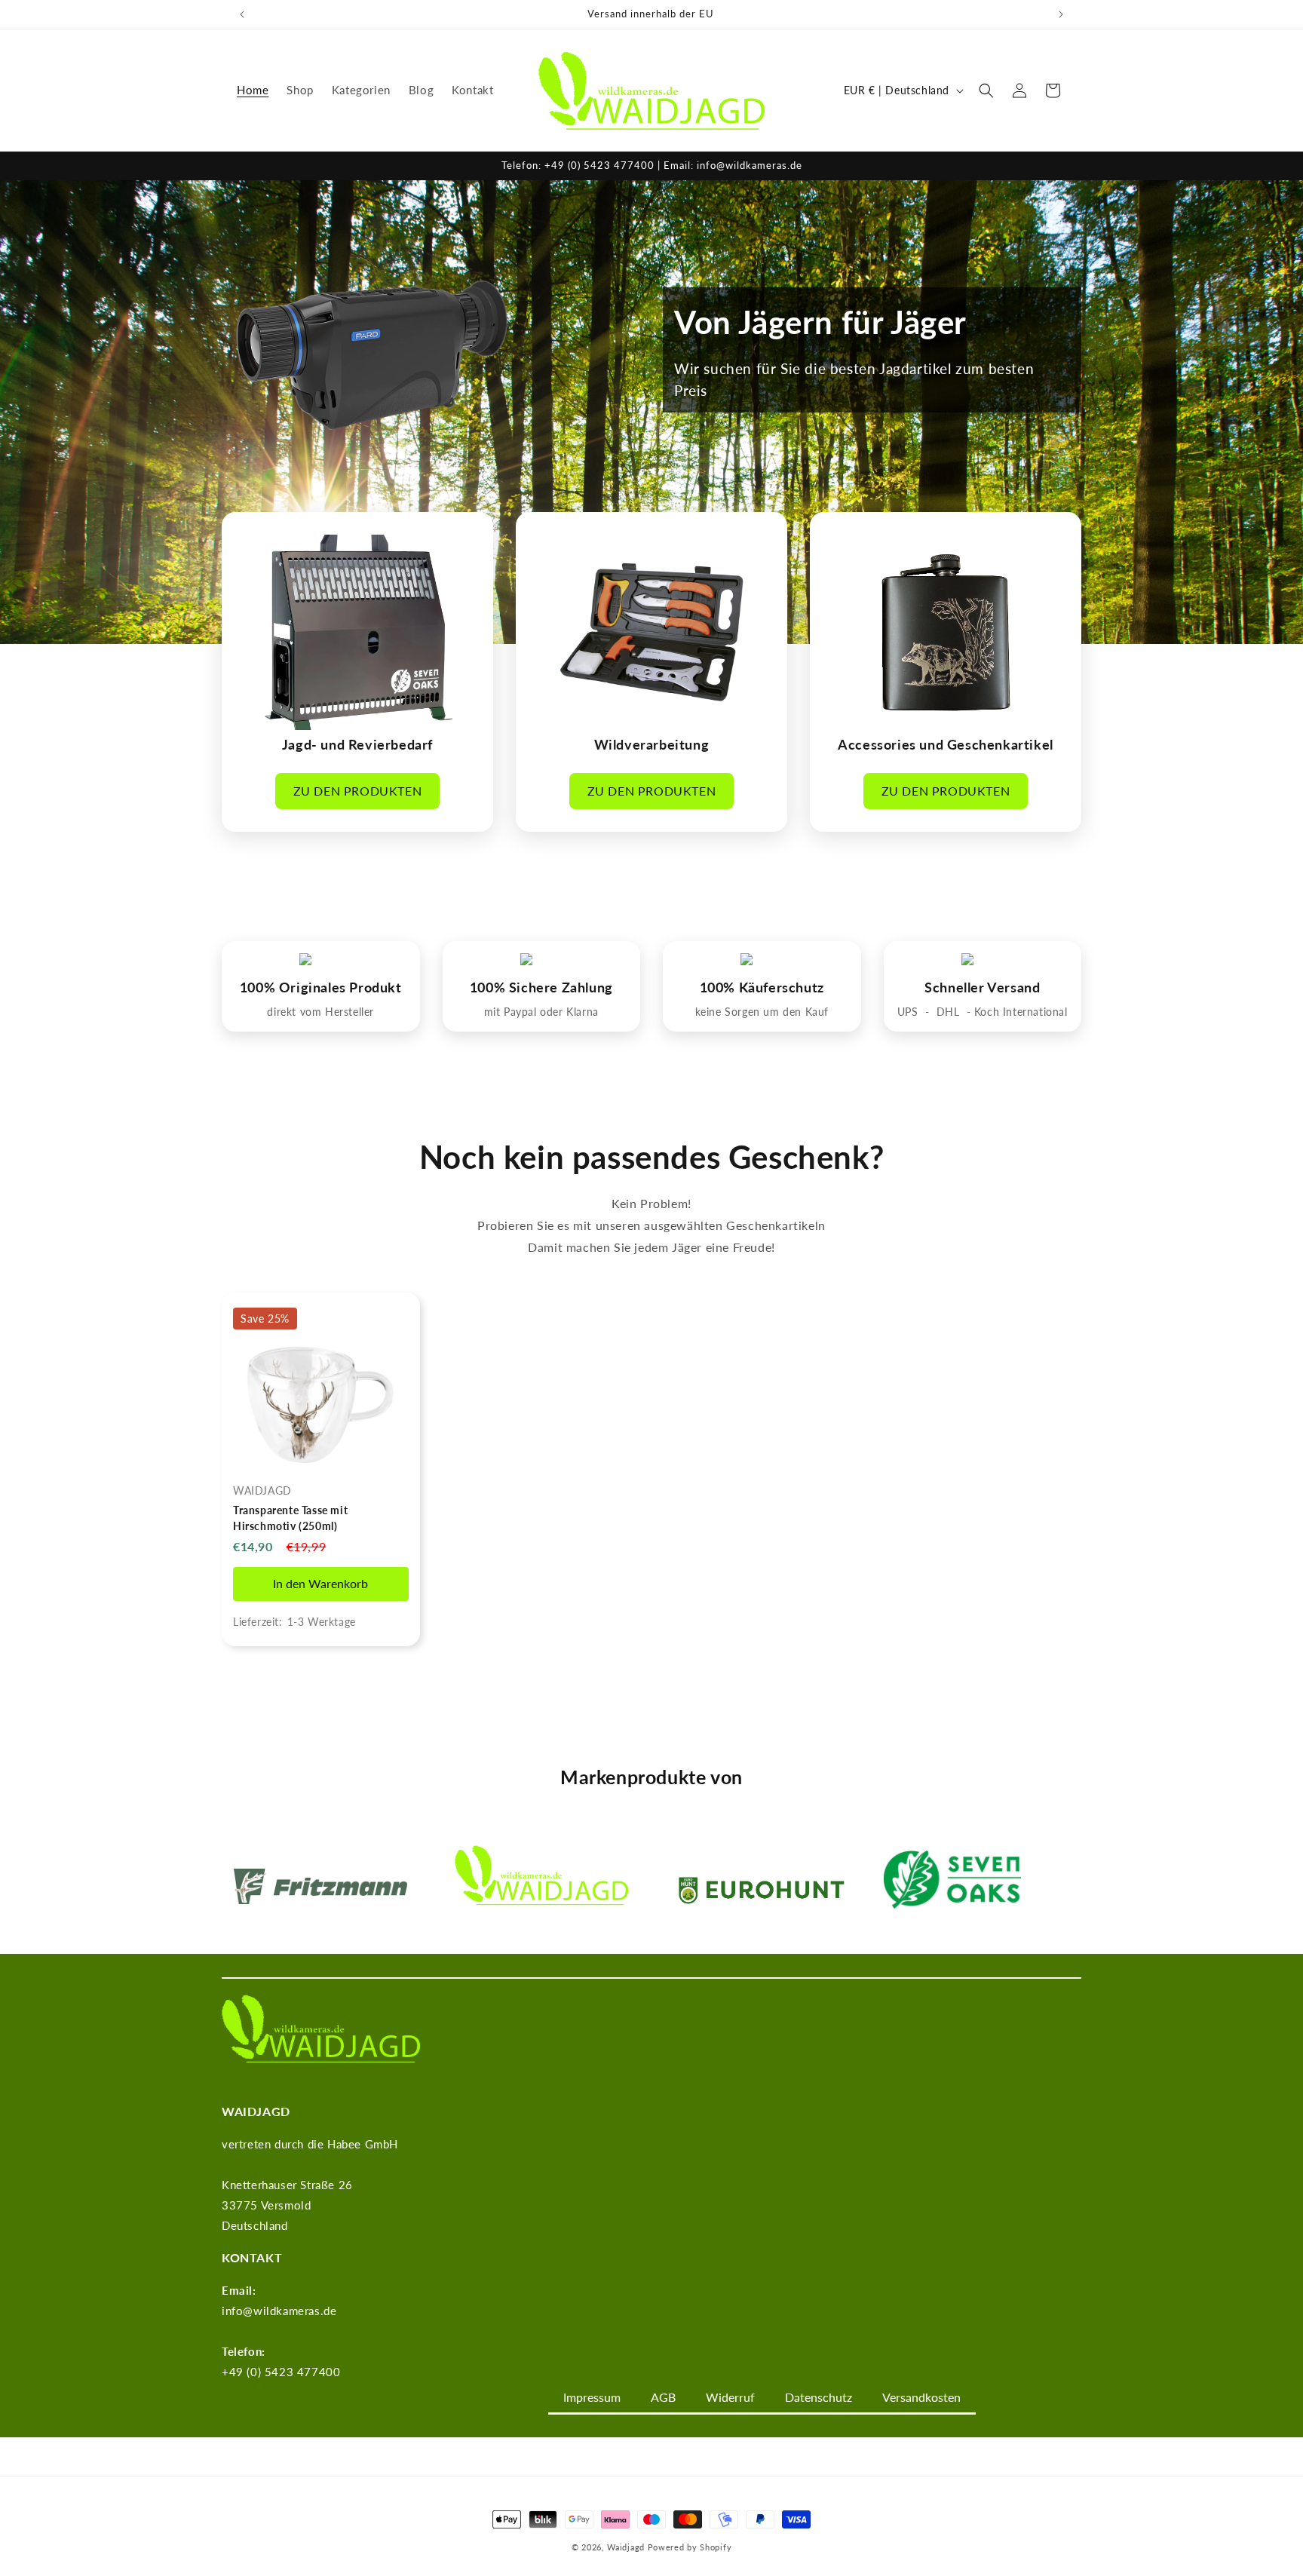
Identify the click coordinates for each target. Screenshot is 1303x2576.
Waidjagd (626, 2547)
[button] (986, 90)
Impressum (592, 2397)
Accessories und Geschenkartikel (946, 744)
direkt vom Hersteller (320, 1012)
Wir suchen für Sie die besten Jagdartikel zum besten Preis (854, 379)
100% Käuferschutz (762, 987)
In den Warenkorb (320, 1583)
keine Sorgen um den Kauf (762, 1012)
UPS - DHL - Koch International (983, 1012)
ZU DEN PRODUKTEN (358, 791)
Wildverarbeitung (652, 744)
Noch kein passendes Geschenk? (651, 1157)
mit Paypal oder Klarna (541, 1012)
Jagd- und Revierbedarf (357, 744)
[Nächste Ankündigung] (1061, 14)
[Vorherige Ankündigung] (242, 14)
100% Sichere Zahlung (541, 987)
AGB (663, 2397)
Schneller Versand (982, 987)
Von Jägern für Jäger (820, 322)
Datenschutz (819, 2397)
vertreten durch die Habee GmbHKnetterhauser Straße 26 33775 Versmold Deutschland (310, 2185)
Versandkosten (921, 2397)
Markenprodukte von (651, 1777)
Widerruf (730, 2397)
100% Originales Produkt (321, 987)
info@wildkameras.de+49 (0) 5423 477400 (281, 2331)
